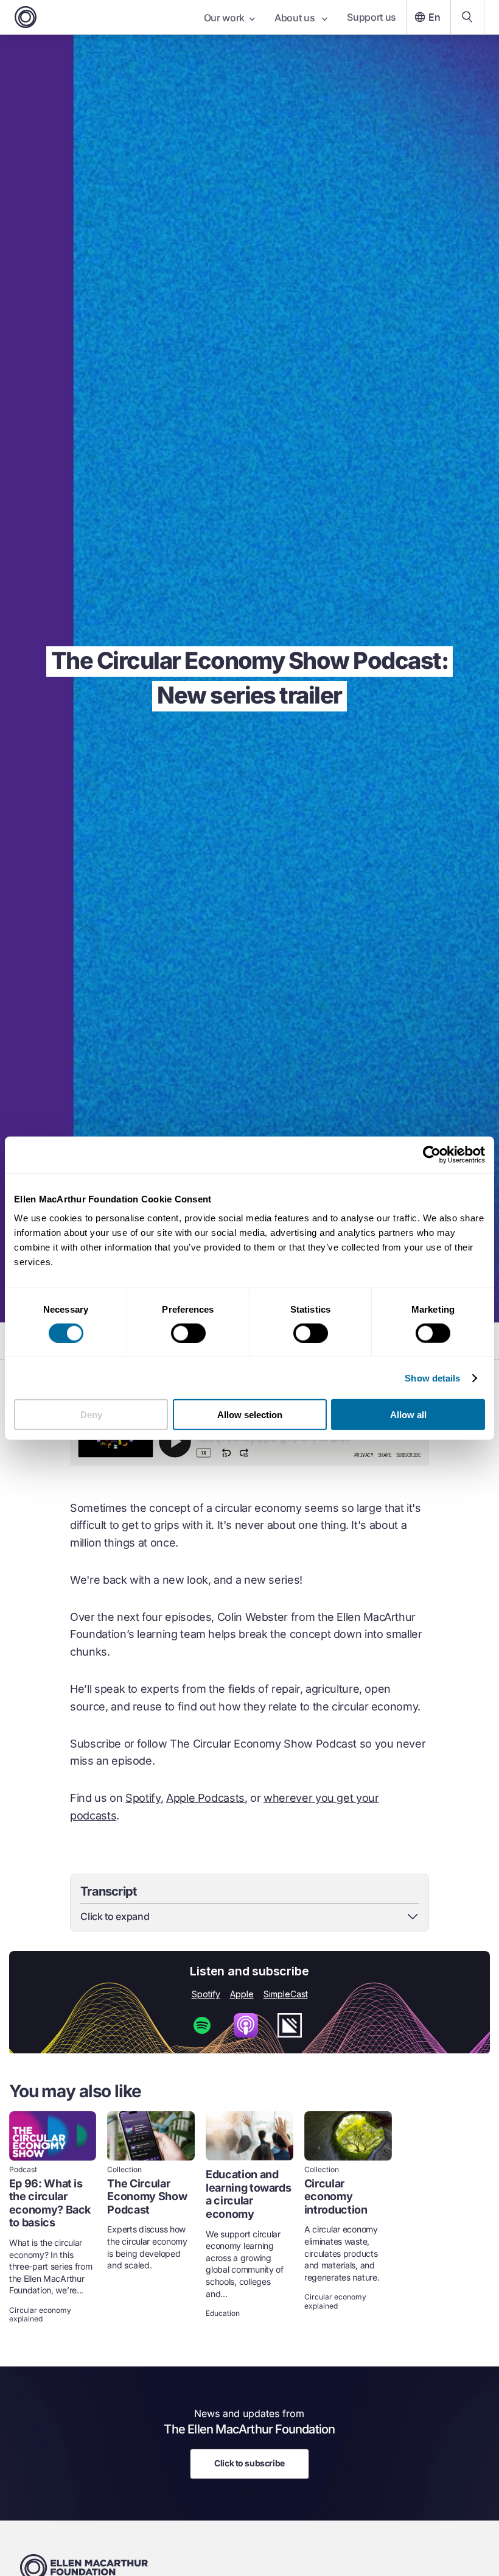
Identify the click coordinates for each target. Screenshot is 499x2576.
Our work (224, 18)
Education (223, 2313)
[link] (53, 2218)
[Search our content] (467, 17)
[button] (249, 1916)
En (434, 17)
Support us (372, 17)
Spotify (143, 1798)
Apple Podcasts (205, 1798)
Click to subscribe (249, 2463)
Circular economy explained (40, 2315)
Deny (91, 1415)
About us (296, 18)
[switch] (188, 1333)
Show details (432, 1378)
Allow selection (250, 1415)
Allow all (408, 1415)
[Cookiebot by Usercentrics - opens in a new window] (432, 1154)
